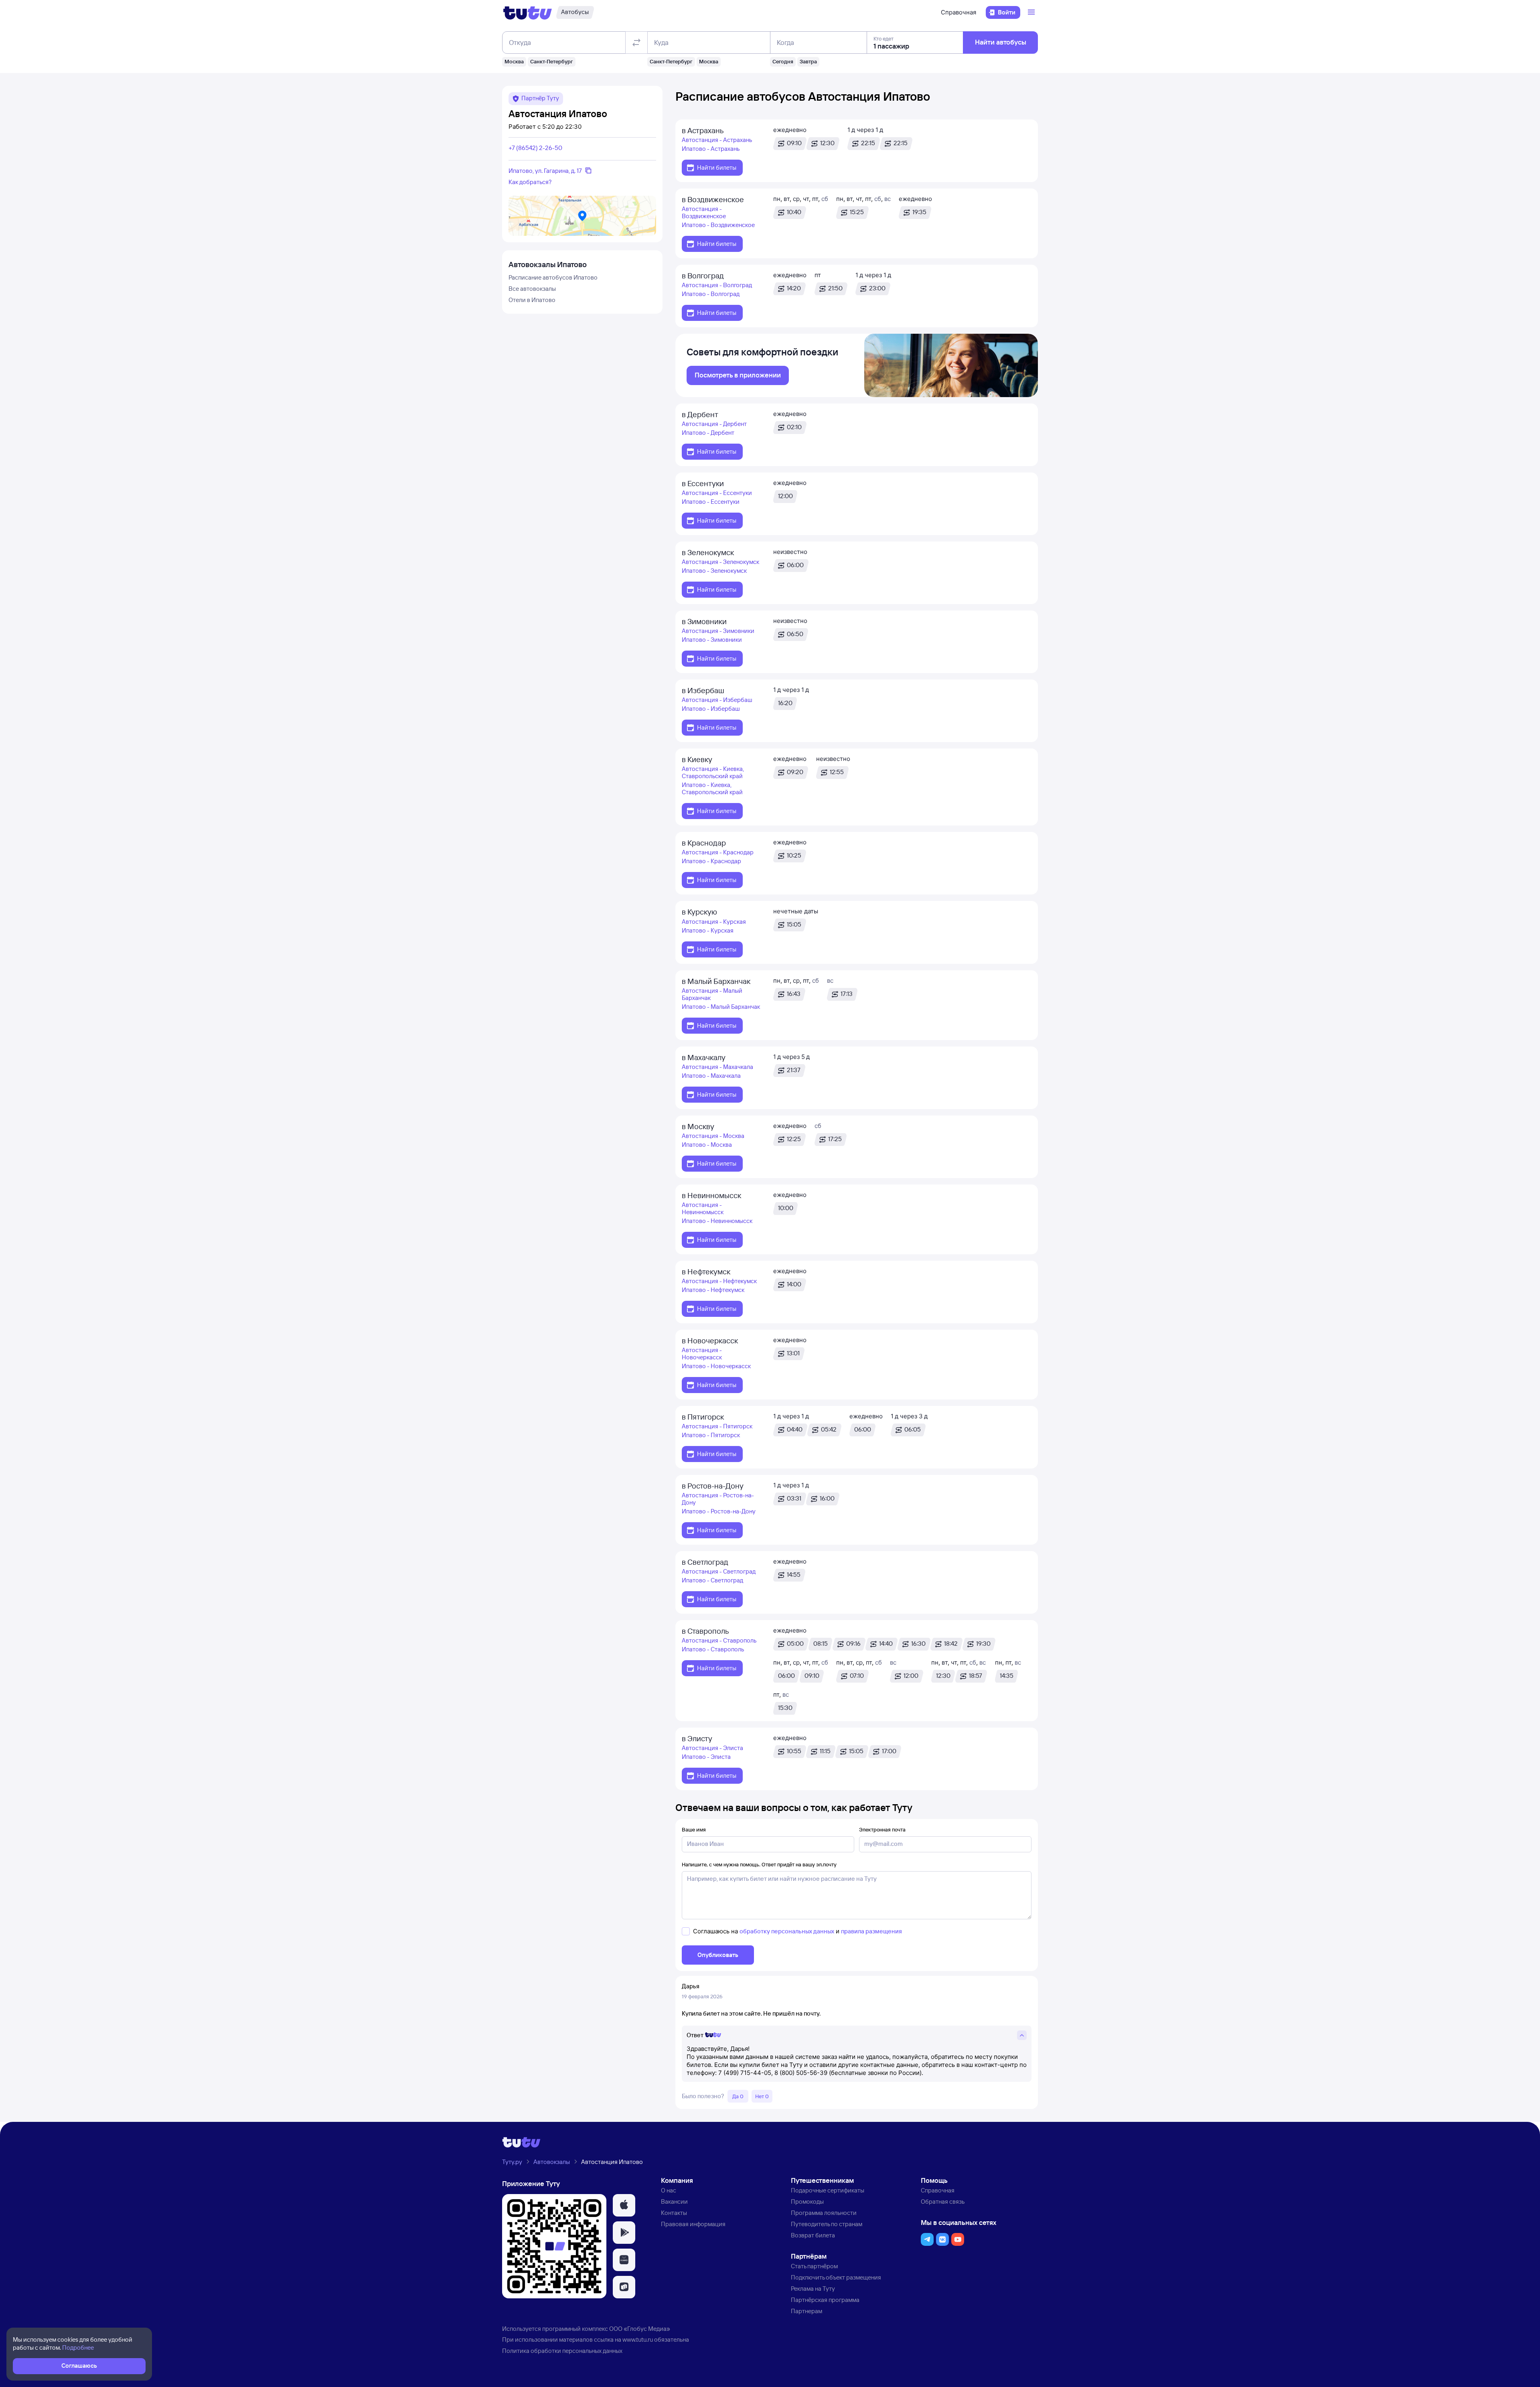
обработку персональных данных (787, 1931)
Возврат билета (813, 2235)
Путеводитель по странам (827, 2224)
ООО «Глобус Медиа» (640, 2329)
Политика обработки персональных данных (562, 2351)
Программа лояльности (824, 2213)
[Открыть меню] (1032, 12)
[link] (738, 375)
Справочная (958, 12)
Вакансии (674, 2201)
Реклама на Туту (813, 2289)
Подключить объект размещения (836, 2277)
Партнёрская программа (825, 2300)
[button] (624, 2205)
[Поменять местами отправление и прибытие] (636, 43)
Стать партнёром (814, 2266)
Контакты (674, 2213)
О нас (669, 2190)
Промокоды (807, 2201)
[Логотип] (528, 12)
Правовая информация (693, 2224)
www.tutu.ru (638, 2339)
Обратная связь (943, 2201)
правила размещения (871, 1931)
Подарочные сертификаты (828, 2190)
